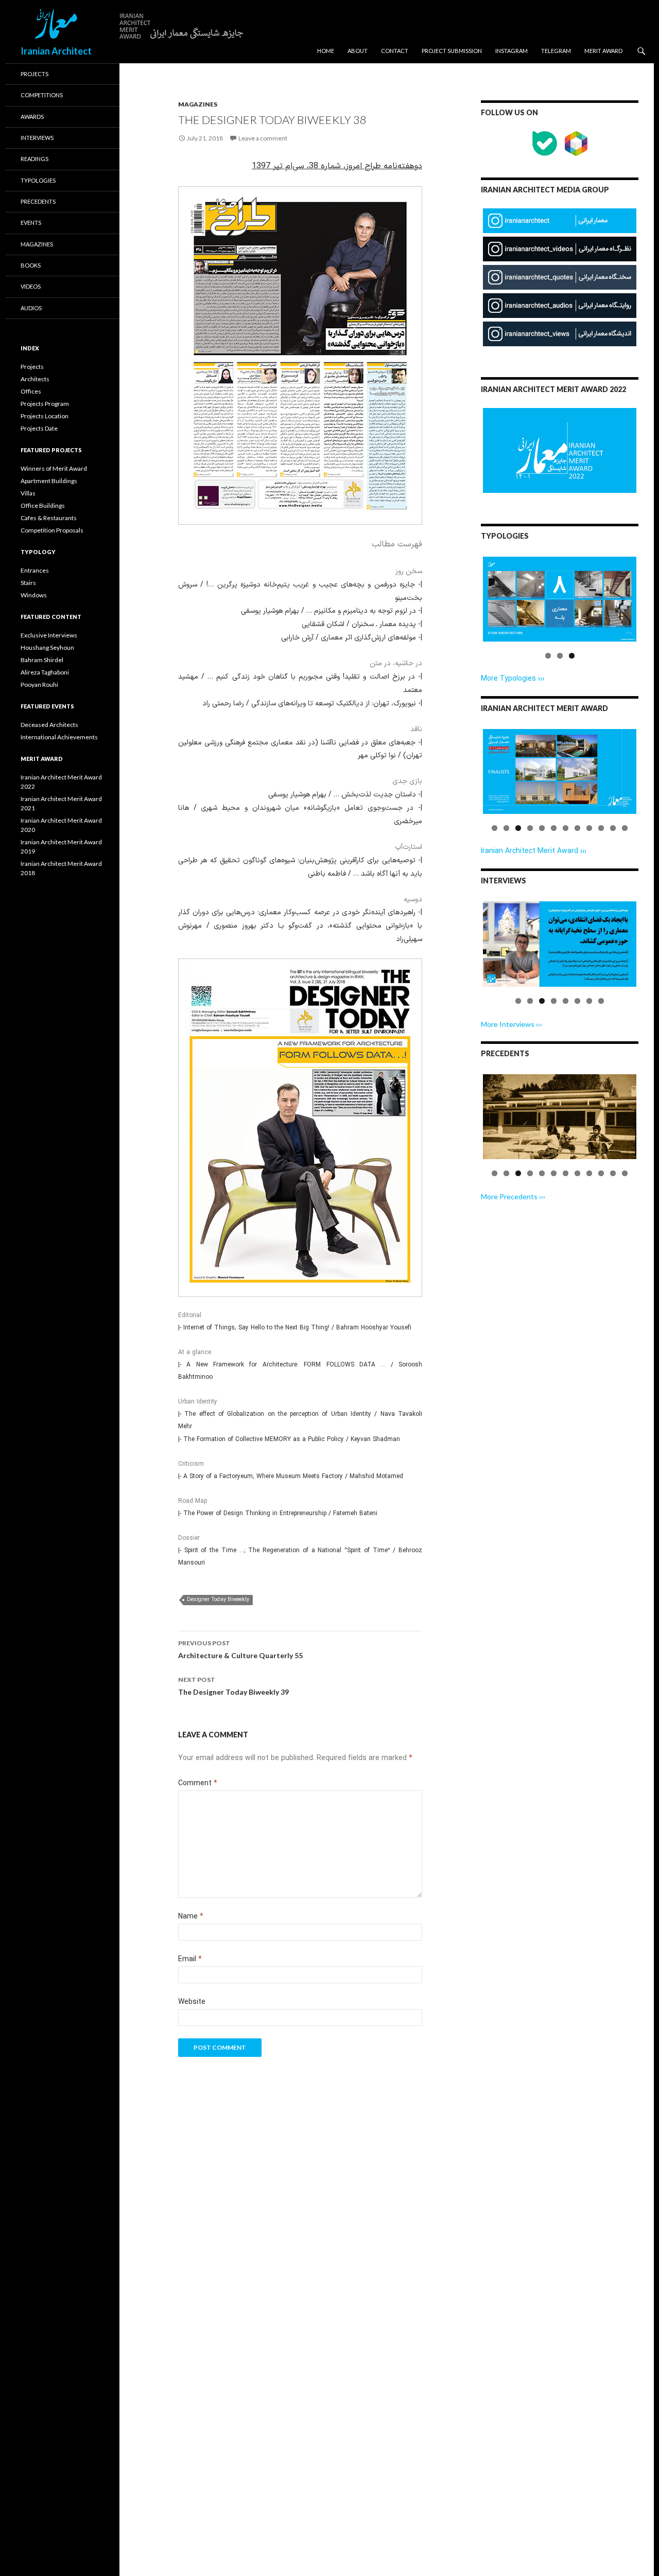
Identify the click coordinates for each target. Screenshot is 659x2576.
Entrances (35, 570)
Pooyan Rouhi (39, 685)
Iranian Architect (56, 51)
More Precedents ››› (513, 1196)
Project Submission (452, 51)
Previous (467, 609)
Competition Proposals (52, 530)
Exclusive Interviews (49, 635)
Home (326, 51)
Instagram (511, 51)
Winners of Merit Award (54, 468)
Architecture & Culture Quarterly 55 (240, 1649)
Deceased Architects (49, 725)
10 (601, 828)
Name (191, 1917)
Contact (395, 51)
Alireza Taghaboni (45, 672)
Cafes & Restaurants (49, 518)
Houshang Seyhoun (47, 647)
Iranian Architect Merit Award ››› (534, 851)
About (358, 51)
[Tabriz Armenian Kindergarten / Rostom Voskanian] (560, 1117)
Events (31, 223)
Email (190, 1959)
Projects (34, 74)
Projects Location (45, 416)
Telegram (556, 51)
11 (613, 828)
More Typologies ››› (513, 679)
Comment (198, 1783)
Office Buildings (43, 505)
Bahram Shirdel (42, 660)
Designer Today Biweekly (218, 1600)
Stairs (28, 583)
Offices (31, 391)
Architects (35, 379)
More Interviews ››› (511, 1024)
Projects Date (39, 428)
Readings (34, 159)
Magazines (198, 104)
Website (192, 2002)
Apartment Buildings (49, 481)
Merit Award (603, 51)
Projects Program (45, 404)
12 (625, 828)
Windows (34, 595)
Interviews (37, 138)
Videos (31, 286)
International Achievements (59, 737)
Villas (28, 493)
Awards (32, 117)
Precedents (38, 201)
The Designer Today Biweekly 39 (233, 1686)
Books (31, 265)
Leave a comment (263, 138)
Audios (31, 308)
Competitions (42, 95)
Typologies (38, 180)
